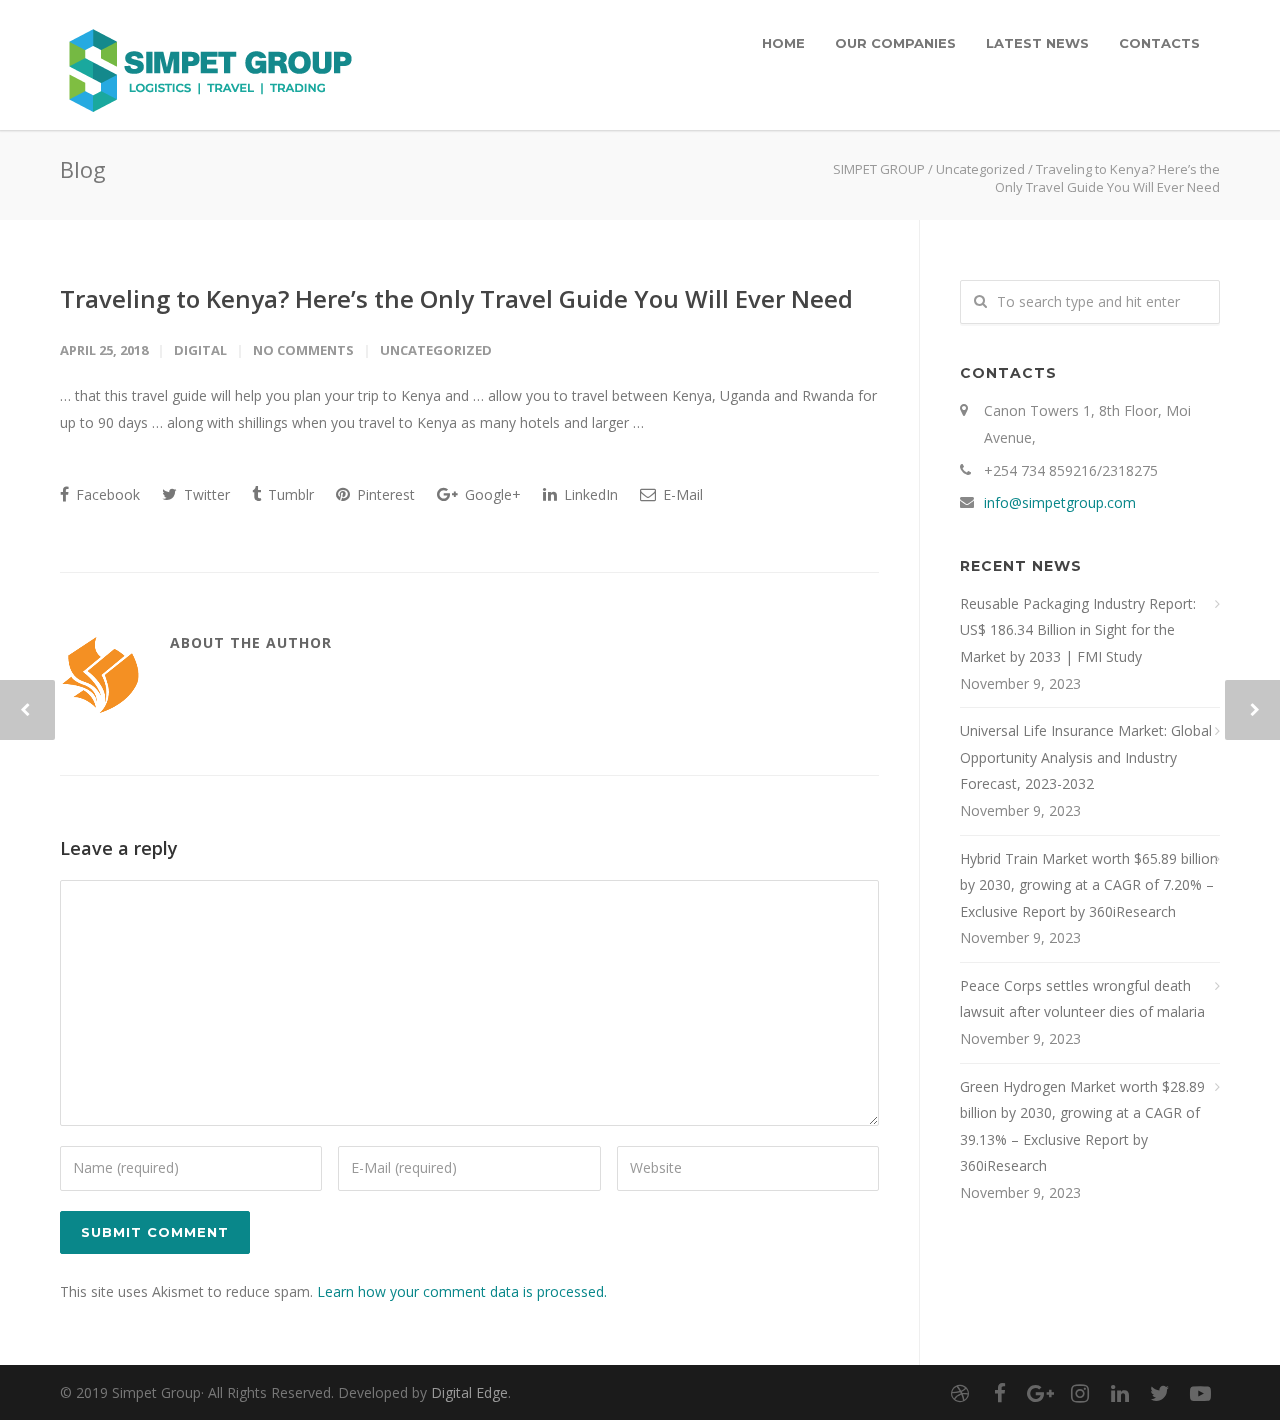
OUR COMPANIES (895, 43)
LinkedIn (589, 494)
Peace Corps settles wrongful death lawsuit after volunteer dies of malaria (1082, 999)
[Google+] (1040, 1393)
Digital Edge (469, 1392)
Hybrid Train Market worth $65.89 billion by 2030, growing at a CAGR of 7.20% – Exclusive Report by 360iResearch (1089, 885)
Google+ (491, 494)
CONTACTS (1159, 43)
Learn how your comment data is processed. (462, 1291)
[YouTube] (1200, 1393)
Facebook (106, 494)
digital (200, 350)
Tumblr (289, 494)
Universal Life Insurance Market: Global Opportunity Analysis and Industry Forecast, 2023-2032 (1086, 757)
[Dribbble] (960, 1393)
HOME (783, 43)
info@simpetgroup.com (1060, 502)
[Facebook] (1000, 1393)
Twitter (205, 494)
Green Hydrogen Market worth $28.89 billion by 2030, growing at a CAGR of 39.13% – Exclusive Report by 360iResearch (1082, 1126)
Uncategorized (980, 169)
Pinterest (384, 494)
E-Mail (681, 494)
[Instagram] (1080, 1393)
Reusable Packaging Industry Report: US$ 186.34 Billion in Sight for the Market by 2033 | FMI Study (1078, 630)
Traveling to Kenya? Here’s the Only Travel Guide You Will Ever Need (456, 298)
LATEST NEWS (1037, 43)
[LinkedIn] (1120, 1393)
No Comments (303, 350)
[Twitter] (1160, 1393)
